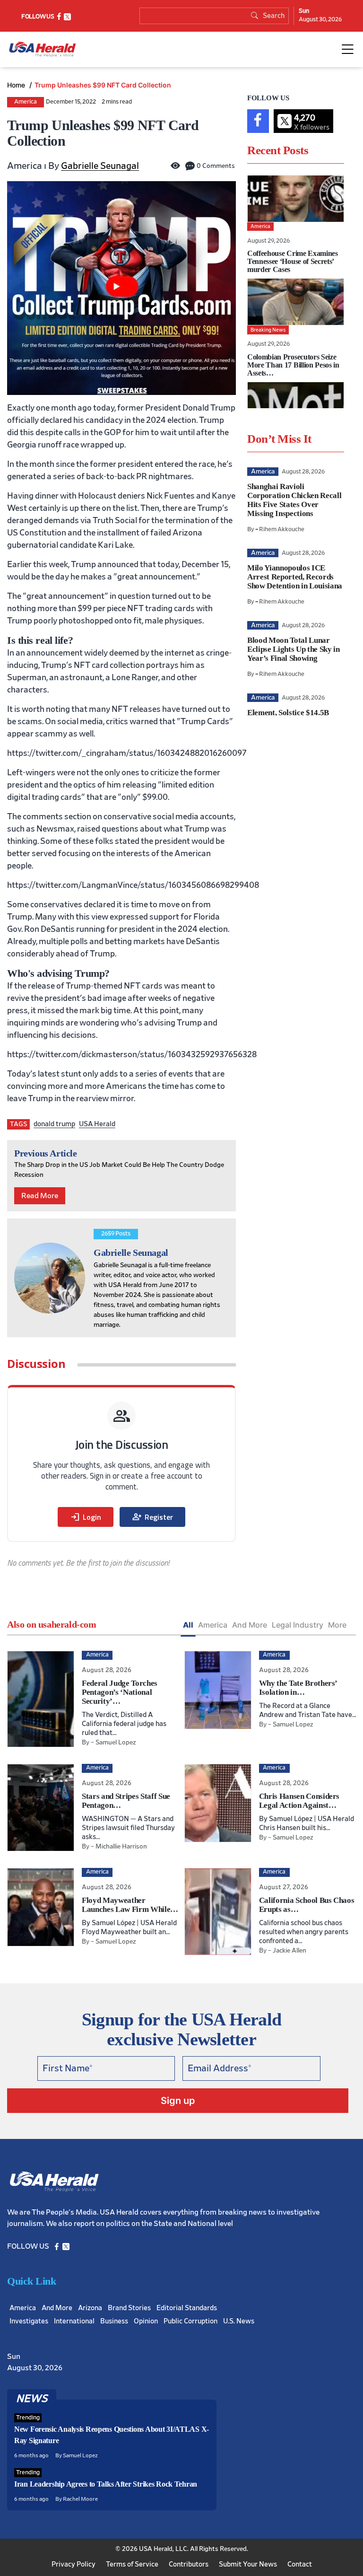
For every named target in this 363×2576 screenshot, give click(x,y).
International (74, 2321)
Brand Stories (129, 2308)
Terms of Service (132, 2564)
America (26, 102)
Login (86, 1517)
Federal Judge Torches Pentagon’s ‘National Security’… (120, 1692)
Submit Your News (248, 2564)
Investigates (29, 2321)
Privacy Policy (73, 2564)
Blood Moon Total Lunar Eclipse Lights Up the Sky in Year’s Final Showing (293, 649)
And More (250, 1625)
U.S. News (239, 2321)
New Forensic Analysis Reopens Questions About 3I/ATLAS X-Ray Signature (112, 2435)
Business (114, 2321)
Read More (40, 1196)
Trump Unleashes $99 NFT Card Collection (103, 85)
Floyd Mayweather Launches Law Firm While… (130, 1905)
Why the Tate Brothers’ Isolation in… (298, 1688)
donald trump (54, 1124)
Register (152, 1517)
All (188, 1625)
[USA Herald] (43, 49)
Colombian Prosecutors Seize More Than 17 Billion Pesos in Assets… (293, 365)
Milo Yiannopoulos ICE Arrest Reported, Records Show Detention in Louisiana (295, 577)
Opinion (146, 2321)
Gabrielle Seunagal (100, 166)
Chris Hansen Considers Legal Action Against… (299, 1801)
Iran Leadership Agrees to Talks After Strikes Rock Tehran (106, 2484)
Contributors (189, 2564)
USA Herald (97, 1124)
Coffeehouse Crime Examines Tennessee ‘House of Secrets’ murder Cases (293, 261)
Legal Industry (298, 1625)
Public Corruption (190, 2321)
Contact (300, 2564)
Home (17, 85)
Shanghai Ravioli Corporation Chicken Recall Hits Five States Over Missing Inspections (294, 500)
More (337, 1625)
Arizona (90, 2308)
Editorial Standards (187, 2308)
